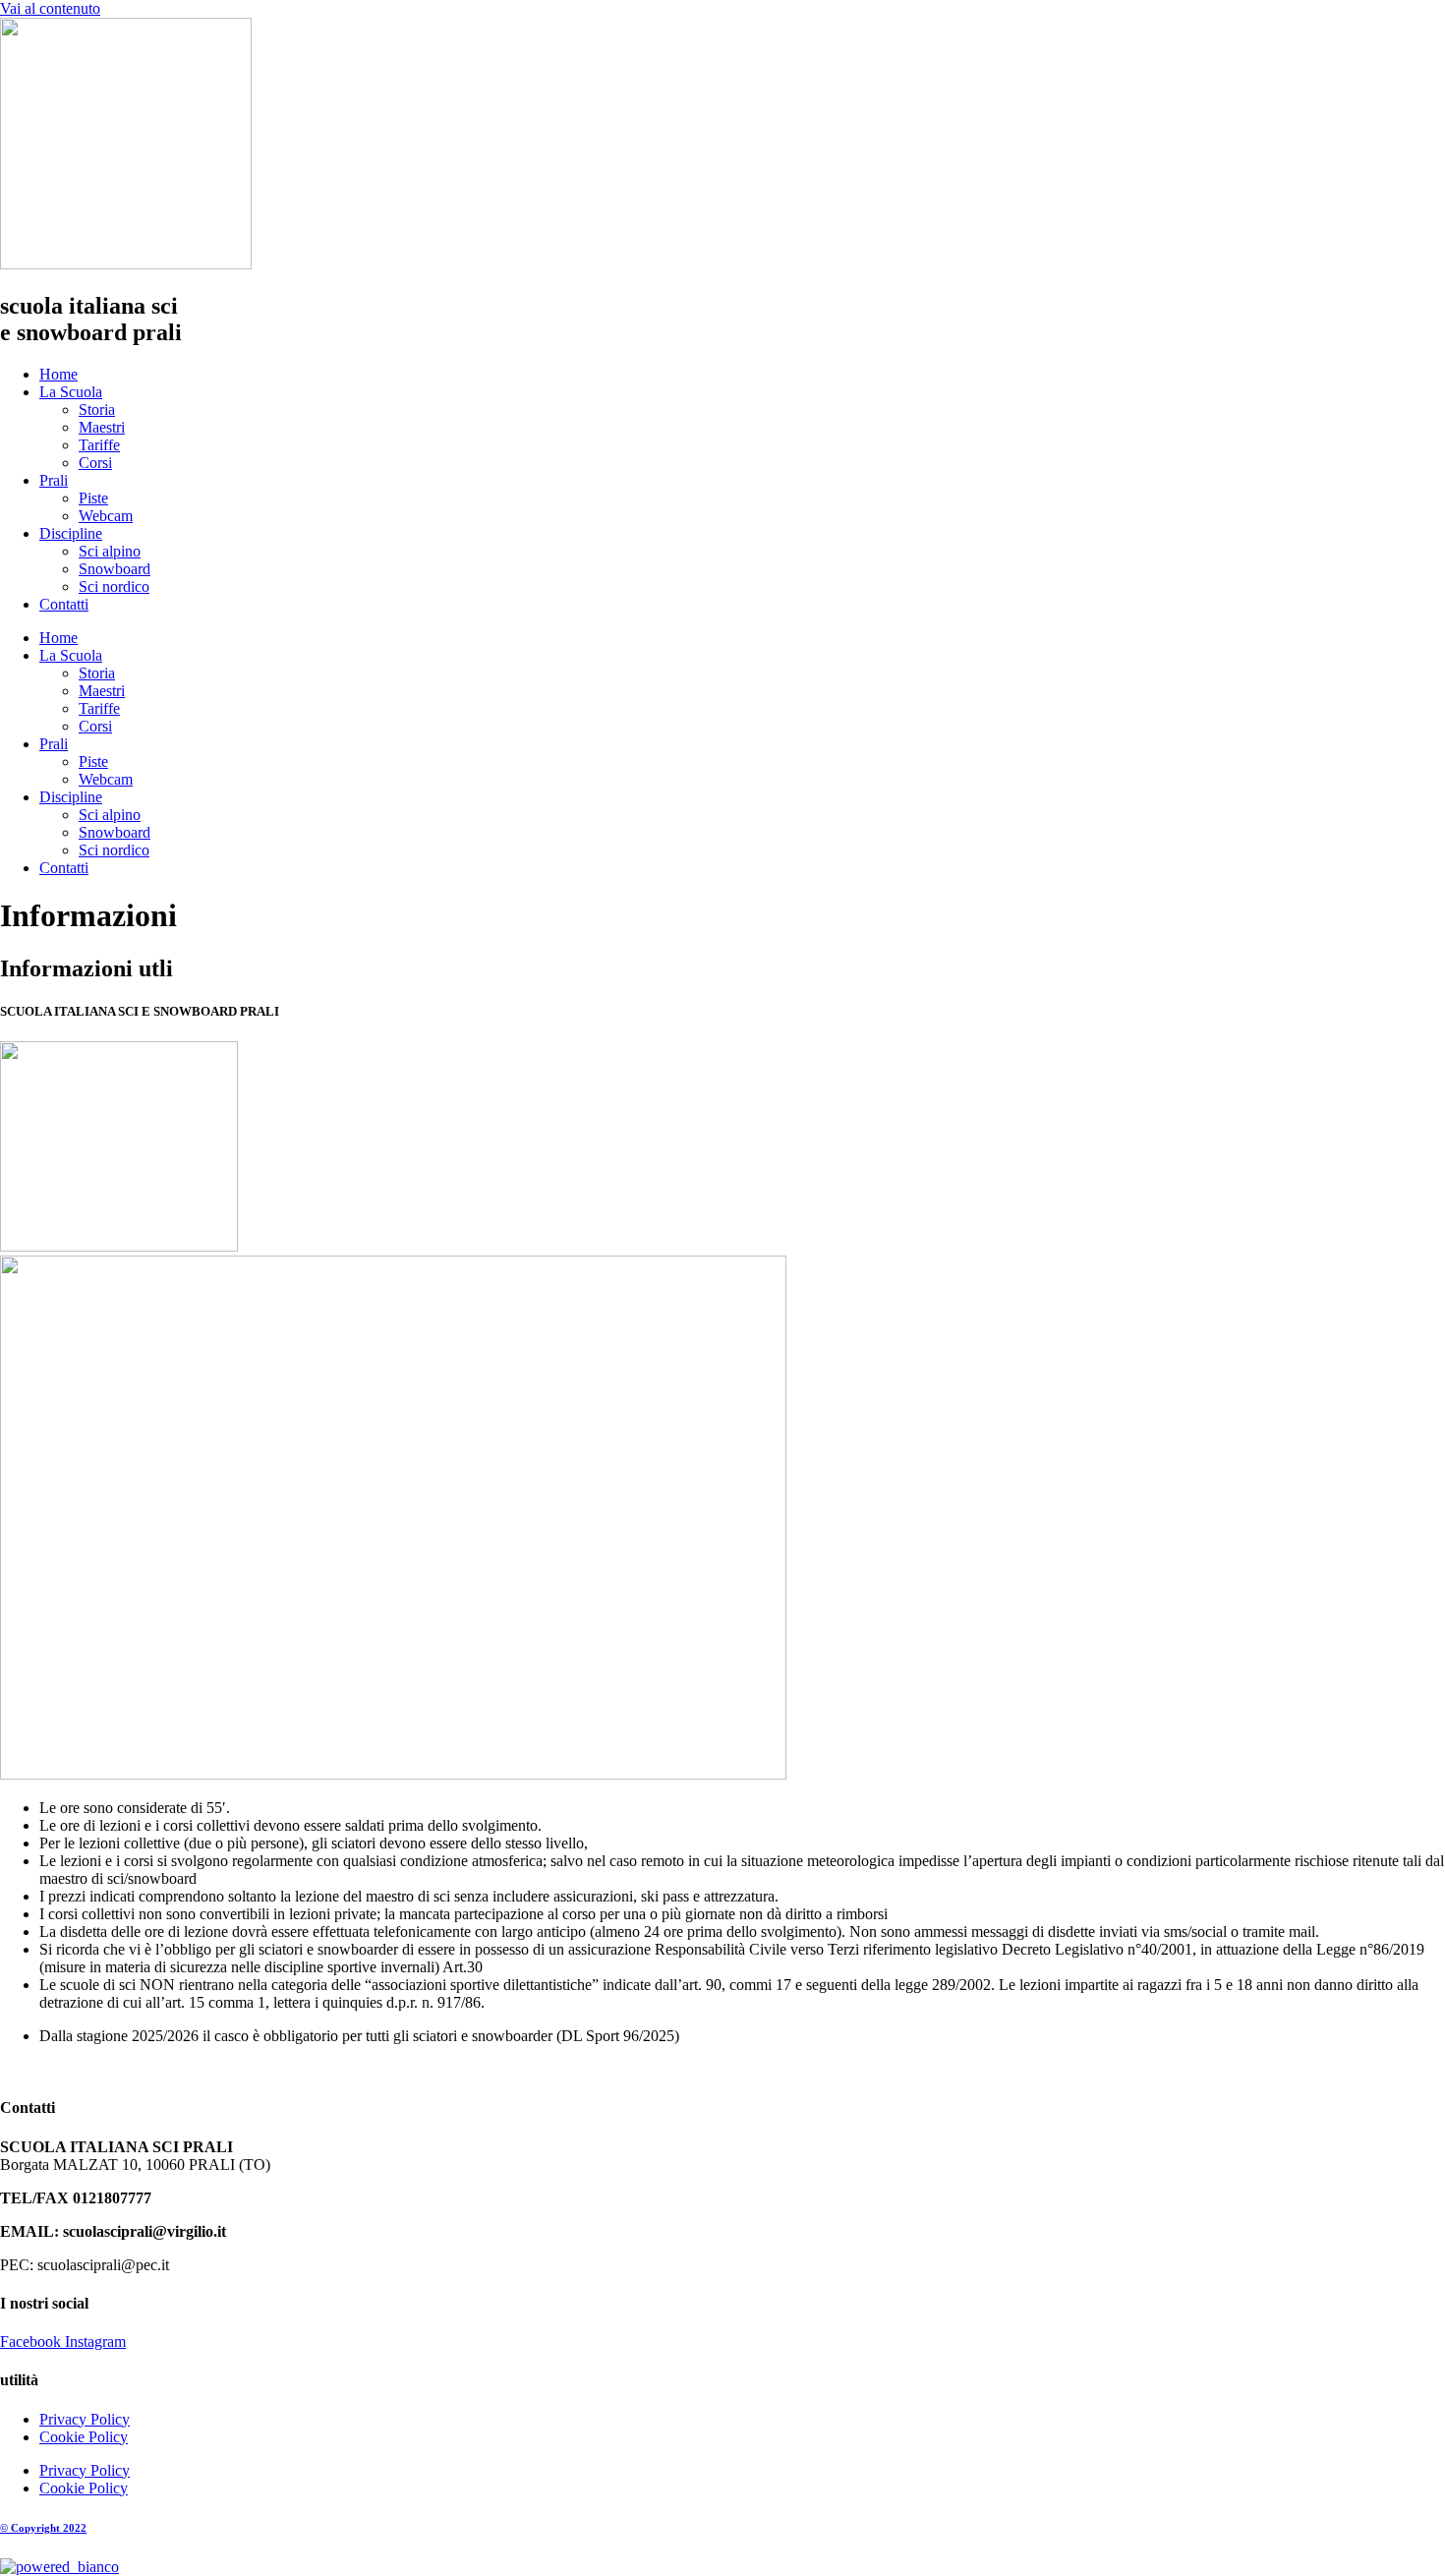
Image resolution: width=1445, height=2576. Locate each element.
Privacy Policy (85, 2419)
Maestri (102, 427)
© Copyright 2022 (43, 2528)
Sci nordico (114, 586)
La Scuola (71, 392)
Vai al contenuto (50, 8)
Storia (97, 410)
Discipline (71, 533)
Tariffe (99, 445)
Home (58, 374)
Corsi (95, 463)
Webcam (106, 516)
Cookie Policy (84, 2437)
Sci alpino (110, 551)
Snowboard (115, 569)
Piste (93, 498)
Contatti (64, 604)
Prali (54, 480)
